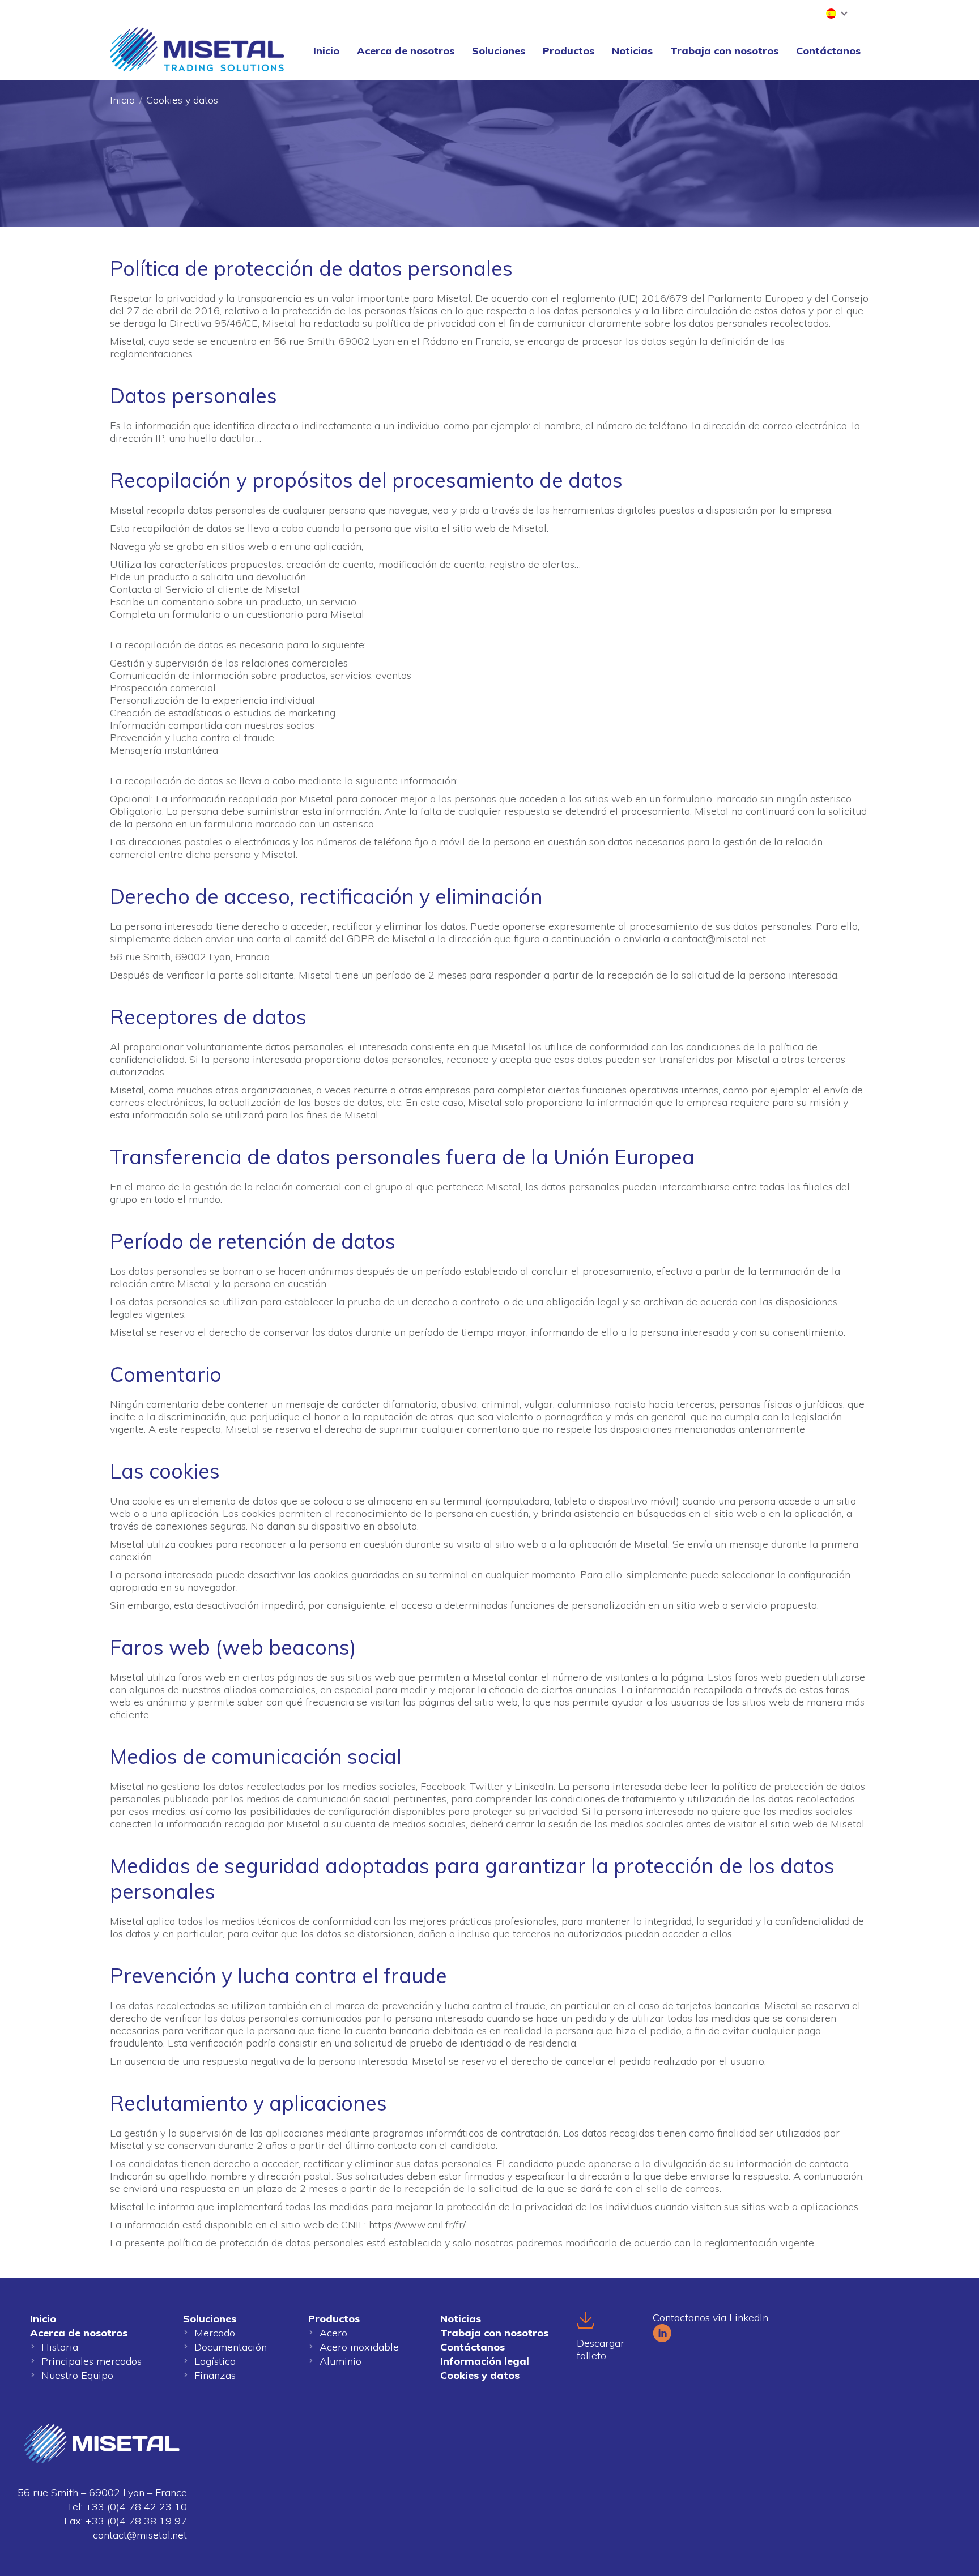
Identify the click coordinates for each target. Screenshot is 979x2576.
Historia (60, 2347)
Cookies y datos (480, 2375)
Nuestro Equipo (77, 2375)
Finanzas (215, 2375)
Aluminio (340, 2361)
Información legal (485, 2361)
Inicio (122, 100)
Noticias (461, 2319)
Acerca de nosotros (79, 2333)
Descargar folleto (601, 2349)
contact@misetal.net (140, 2535)
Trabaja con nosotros (494, 2333)
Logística (215, 2361)
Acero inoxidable (359, 2347)
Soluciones (210, 2319)
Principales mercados (91, 2361)
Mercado (215, 2333)
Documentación (231, 2347)
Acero (333, 2333)
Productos (334, 2319)
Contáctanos (473, 2347)
